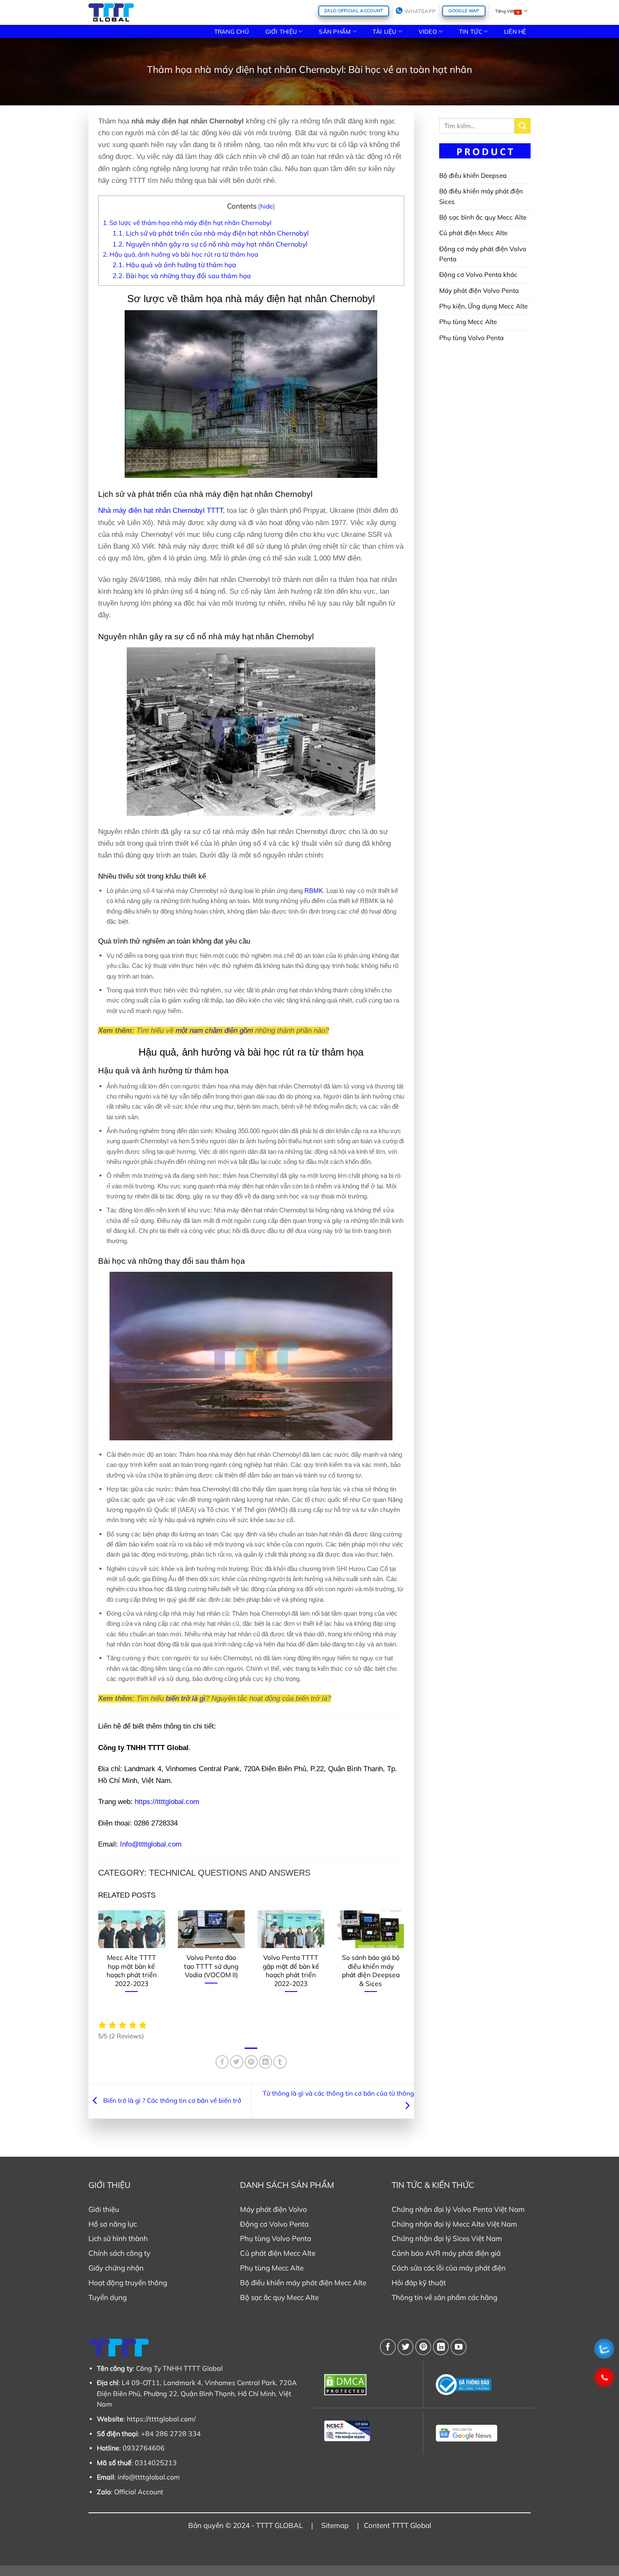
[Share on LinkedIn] (265, 2062)
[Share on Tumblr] (280, 2062)
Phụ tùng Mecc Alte (468, 322)
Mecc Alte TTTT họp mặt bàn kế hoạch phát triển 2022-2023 (132, 1970)
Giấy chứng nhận (116, 2268)
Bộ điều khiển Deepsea (473, 176)
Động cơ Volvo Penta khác (478, 275)
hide (267, 206)
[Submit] (523, 126)
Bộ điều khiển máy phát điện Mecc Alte (303, 2282)
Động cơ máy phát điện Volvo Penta (483, 254)
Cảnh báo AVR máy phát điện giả (446, 2253)
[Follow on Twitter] (406, 2347)
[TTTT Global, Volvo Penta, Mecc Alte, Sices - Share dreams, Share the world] (111, 12)
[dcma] (367, 2385)
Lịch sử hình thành (118, 2238)
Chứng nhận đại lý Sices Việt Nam (447, 2238)
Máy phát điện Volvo (273, 2209)
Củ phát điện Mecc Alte (473, 233)
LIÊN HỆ (515, 31)
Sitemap (335, 2525)
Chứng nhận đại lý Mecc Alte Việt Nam (454, 2224)
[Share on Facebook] (222, 2062)
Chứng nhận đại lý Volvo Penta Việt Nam (458, 2209)
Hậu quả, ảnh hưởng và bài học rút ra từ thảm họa (180, 254)
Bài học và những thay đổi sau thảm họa (182, 276)
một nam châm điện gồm (214, 1031)
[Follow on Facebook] (388, 2347)
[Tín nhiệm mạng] (367, 2431)
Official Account (139, 2492)
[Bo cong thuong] (479, 2385)
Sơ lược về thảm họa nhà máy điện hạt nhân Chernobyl (187, 223)
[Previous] (96, 1964)
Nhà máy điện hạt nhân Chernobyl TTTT (160, 511)
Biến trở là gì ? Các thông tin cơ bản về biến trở (171, 2100)
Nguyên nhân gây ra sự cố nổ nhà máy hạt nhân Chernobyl (210, 244)
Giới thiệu (104, 2209)
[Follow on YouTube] (459, 2347)
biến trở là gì (186, 1698)
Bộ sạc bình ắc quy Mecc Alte (483, 217)
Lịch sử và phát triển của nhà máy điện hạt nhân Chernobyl (211, 233)
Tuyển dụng (108, 2297)
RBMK (314, 891)
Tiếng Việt (505, 11)
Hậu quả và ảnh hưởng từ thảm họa (174, 265)
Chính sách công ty (119, 2253)
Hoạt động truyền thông (128, 2282)
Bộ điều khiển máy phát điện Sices (481, 196)
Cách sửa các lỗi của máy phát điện (449, 2268)
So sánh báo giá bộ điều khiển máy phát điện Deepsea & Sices (371, 1970)
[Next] (406, 1964)
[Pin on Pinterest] (251, 2062)
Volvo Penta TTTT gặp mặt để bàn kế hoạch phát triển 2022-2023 (291, 1970)
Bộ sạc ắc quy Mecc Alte (279, 2297)
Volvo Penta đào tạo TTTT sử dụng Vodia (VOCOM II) (211, 1966)
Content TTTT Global (398, 2525)
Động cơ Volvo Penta (274, 2224)
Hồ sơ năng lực (113, 2224)
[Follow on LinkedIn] (441, 2347)
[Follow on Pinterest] (423, 2347)
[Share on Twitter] (236, 2062)
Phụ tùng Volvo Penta (471, 338)
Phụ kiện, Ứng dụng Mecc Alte (483, 306)
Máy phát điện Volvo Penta (479, 291)
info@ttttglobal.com (149, 2477)
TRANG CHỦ (232, 31)
